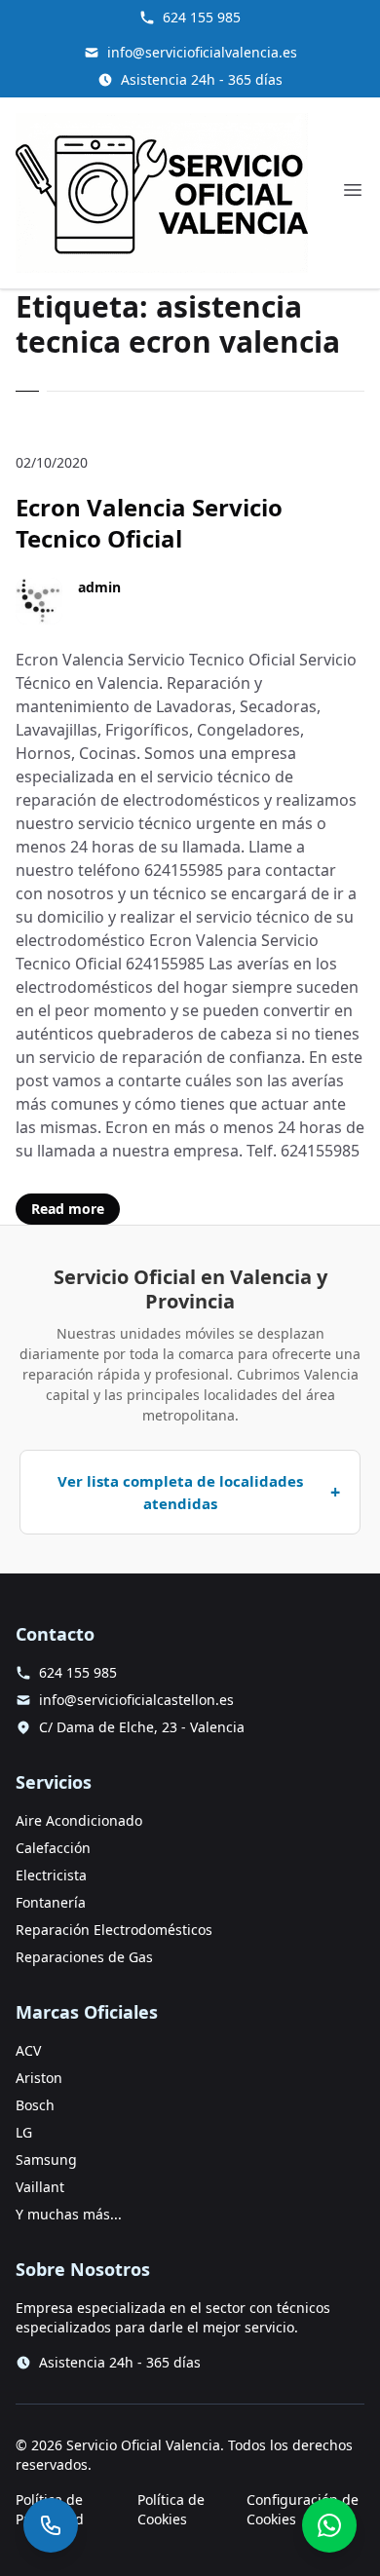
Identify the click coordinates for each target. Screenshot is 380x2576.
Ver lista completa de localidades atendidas (180, 1492)
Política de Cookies (171, 2509)
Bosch (35, 2105)
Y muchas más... (69, 2214)
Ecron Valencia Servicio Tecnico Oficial (149, 523)
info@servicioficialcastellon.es (136, 1700)
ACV (28, 2050)
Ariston (39, 2078)
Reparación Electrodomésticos (114, 1930)
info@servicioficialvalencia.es (202, 52)
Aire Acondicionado (79, 1820)
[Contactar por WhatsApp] (329, 2525)
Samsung (46, 2159)
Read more (68, 1209)
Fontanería (51, 1902)
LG (24, 2132)
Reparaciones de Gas (84, 1957)
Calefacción (53, 1848)
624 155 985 (202, 17)
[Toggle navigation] (353, 190)
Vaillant (40, 2187)
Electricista (51, 1875)
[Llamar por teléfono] (51, 2525)
